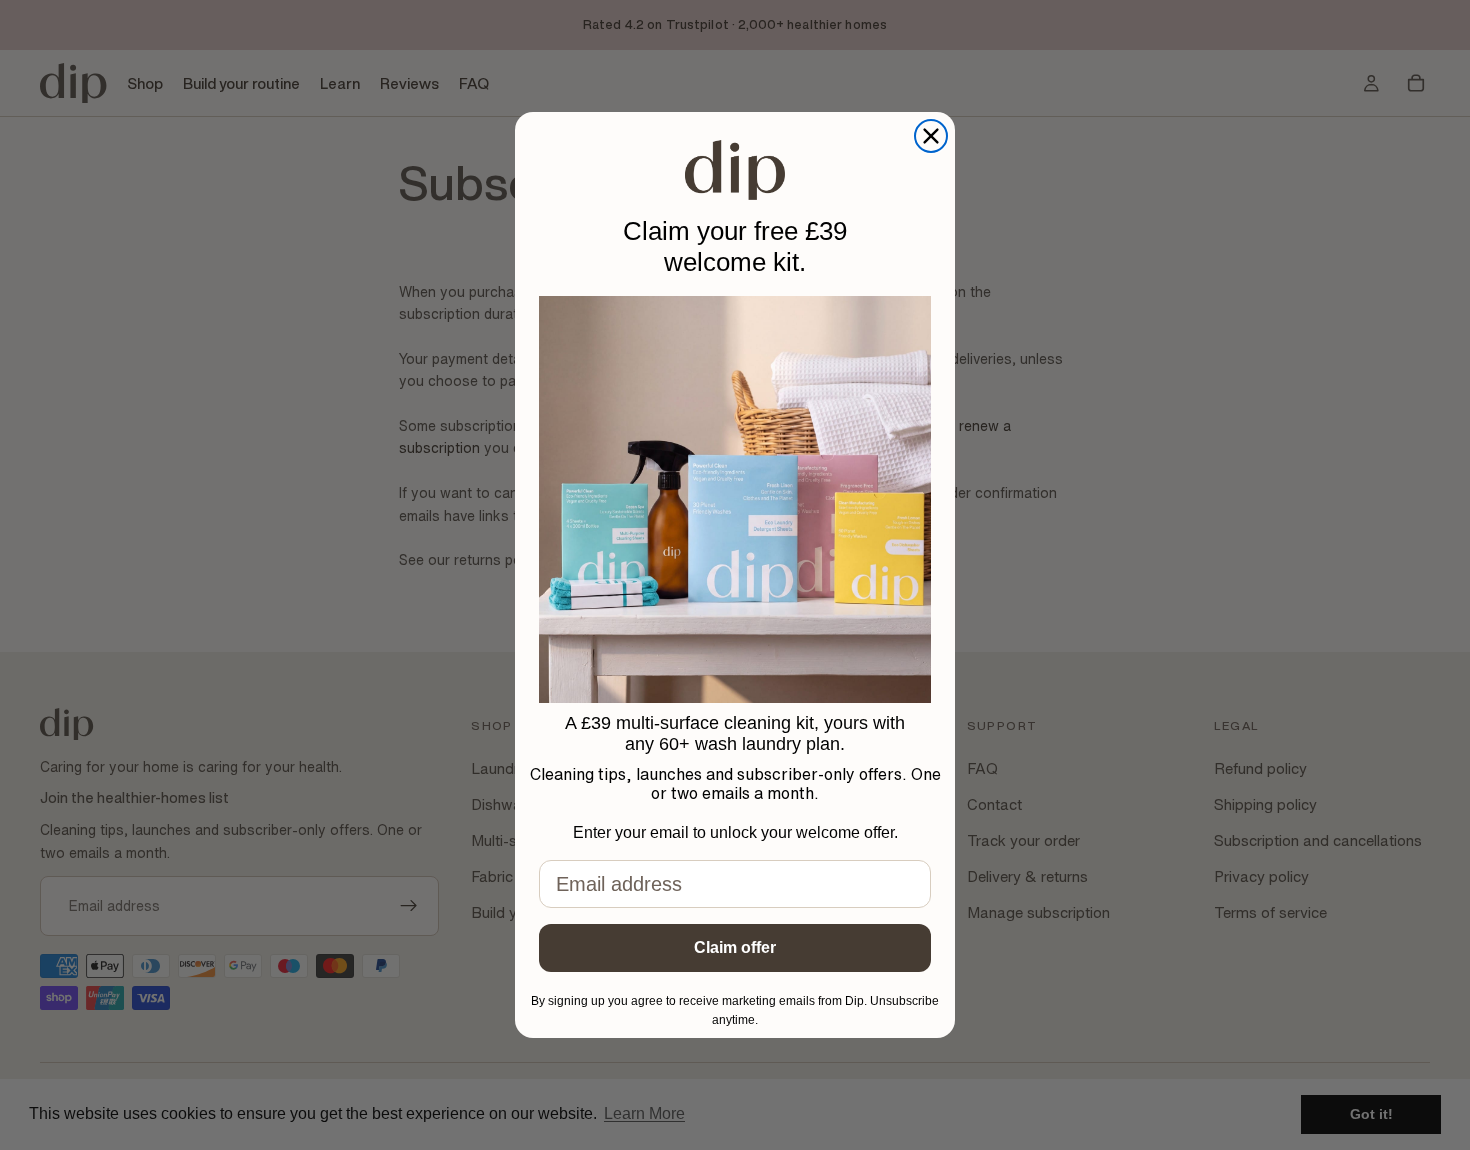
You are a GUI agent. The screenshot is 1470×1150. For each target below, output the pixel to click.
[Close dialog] (931, 136)
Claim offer (735, 947)
